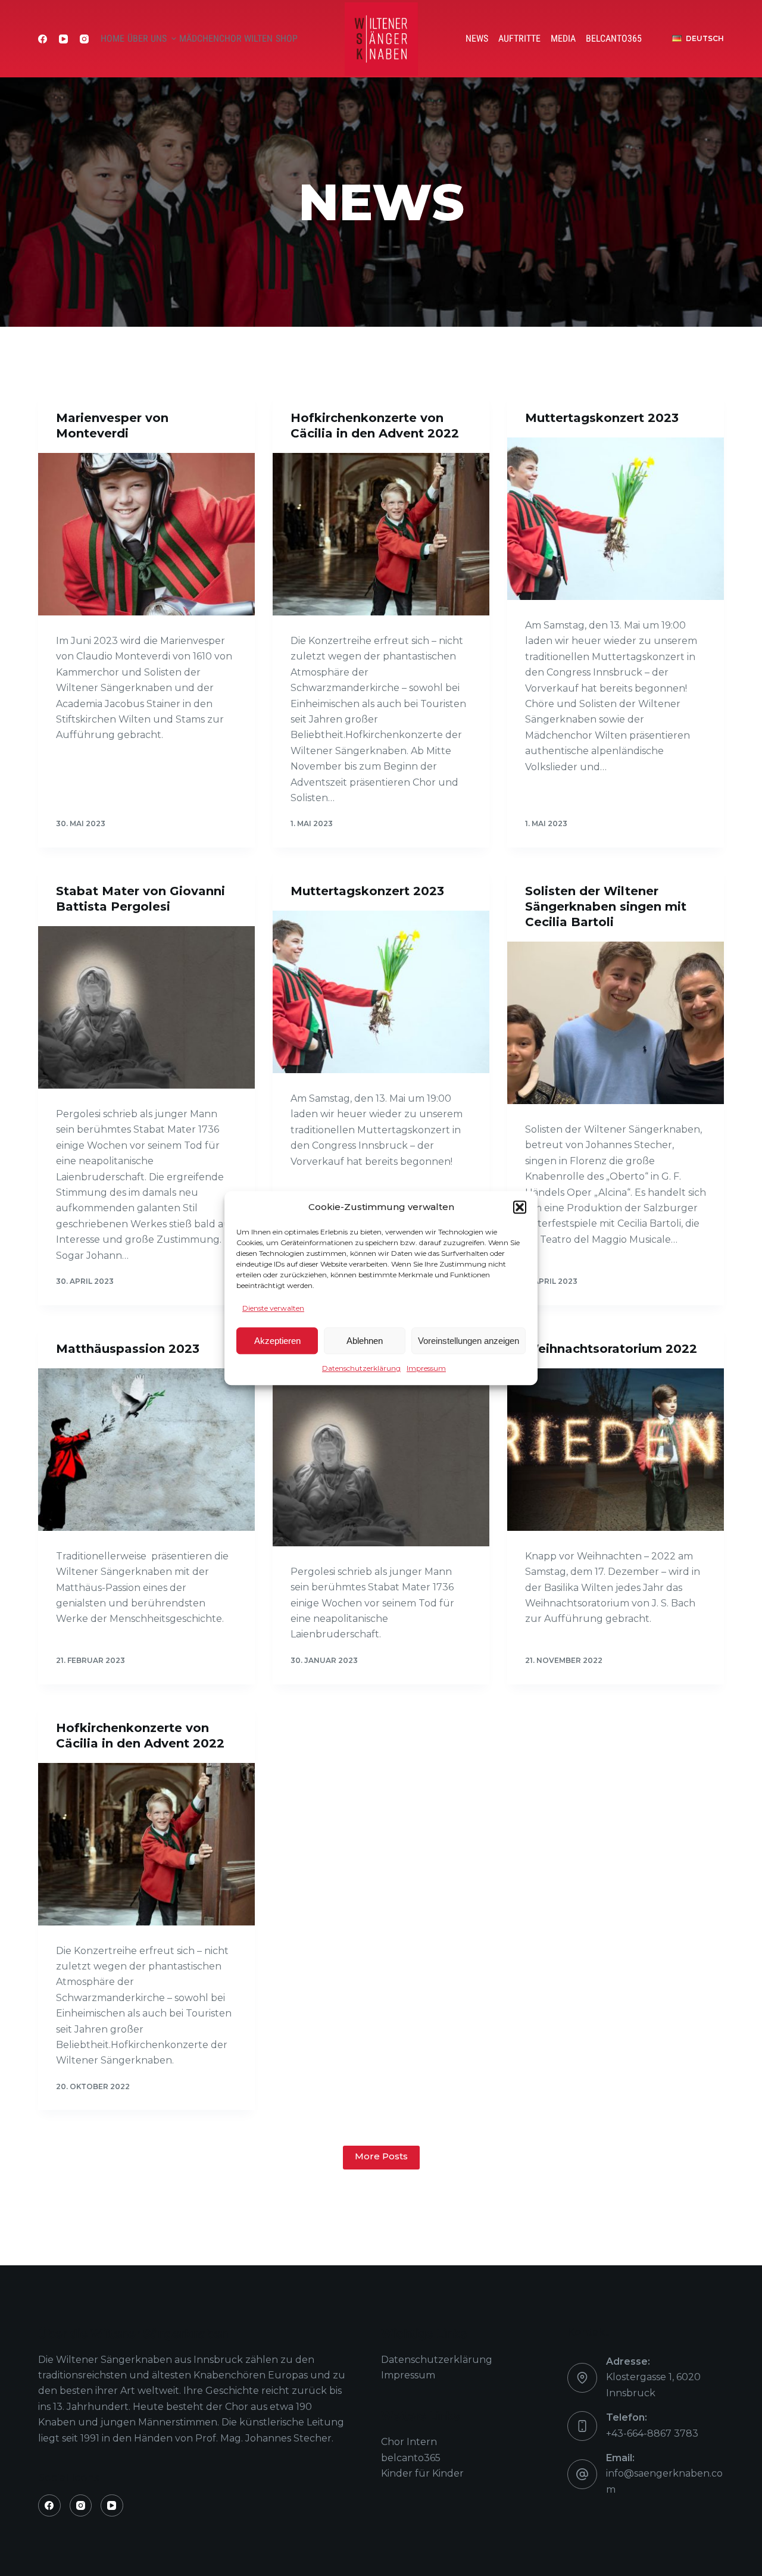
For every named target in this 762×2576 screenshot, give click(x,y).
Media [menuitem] (563, 38)
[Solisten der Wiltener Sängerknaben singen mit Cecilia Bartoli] (616, 1023)
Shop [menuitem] (287, 38)
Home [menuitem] (113, 38)
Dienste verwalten (273, 1308)
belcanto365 (411, 2458)
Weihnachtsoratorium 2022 (611, 1349)
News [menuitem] (477, 38)
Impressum (426, 1368)
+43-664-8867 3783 (652, 2433)
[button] (520, 1208)
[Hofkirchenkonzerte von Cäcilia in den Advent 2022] (381, 534)
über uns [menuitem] (147, 38)
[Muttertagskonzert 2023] (616, 519)
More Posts (381, 2156)
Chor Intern (409, 2442)
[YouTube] (63, 39)
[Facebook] (43, 39)
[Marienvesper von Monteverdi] (146, 534)
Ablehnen (365, 1341)
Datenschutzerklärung (361, 1368)
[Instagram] (84, 39)
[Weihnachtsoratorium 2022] (616, 1450)
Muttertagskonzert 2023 (602, 418)
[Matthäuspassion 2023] (146, 1450)
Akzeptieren (277, 1341)
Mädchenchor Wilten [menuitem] (226, 38)
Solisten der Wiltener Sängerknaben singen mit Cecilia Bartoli (606, 906)
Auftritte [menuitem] (519, 38)
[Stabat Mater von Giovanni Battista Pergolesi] (146, 1007)
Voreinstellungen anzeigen (469, 1341)
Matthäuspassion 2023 (128, 1349)
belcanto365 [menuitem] (614, 38)
